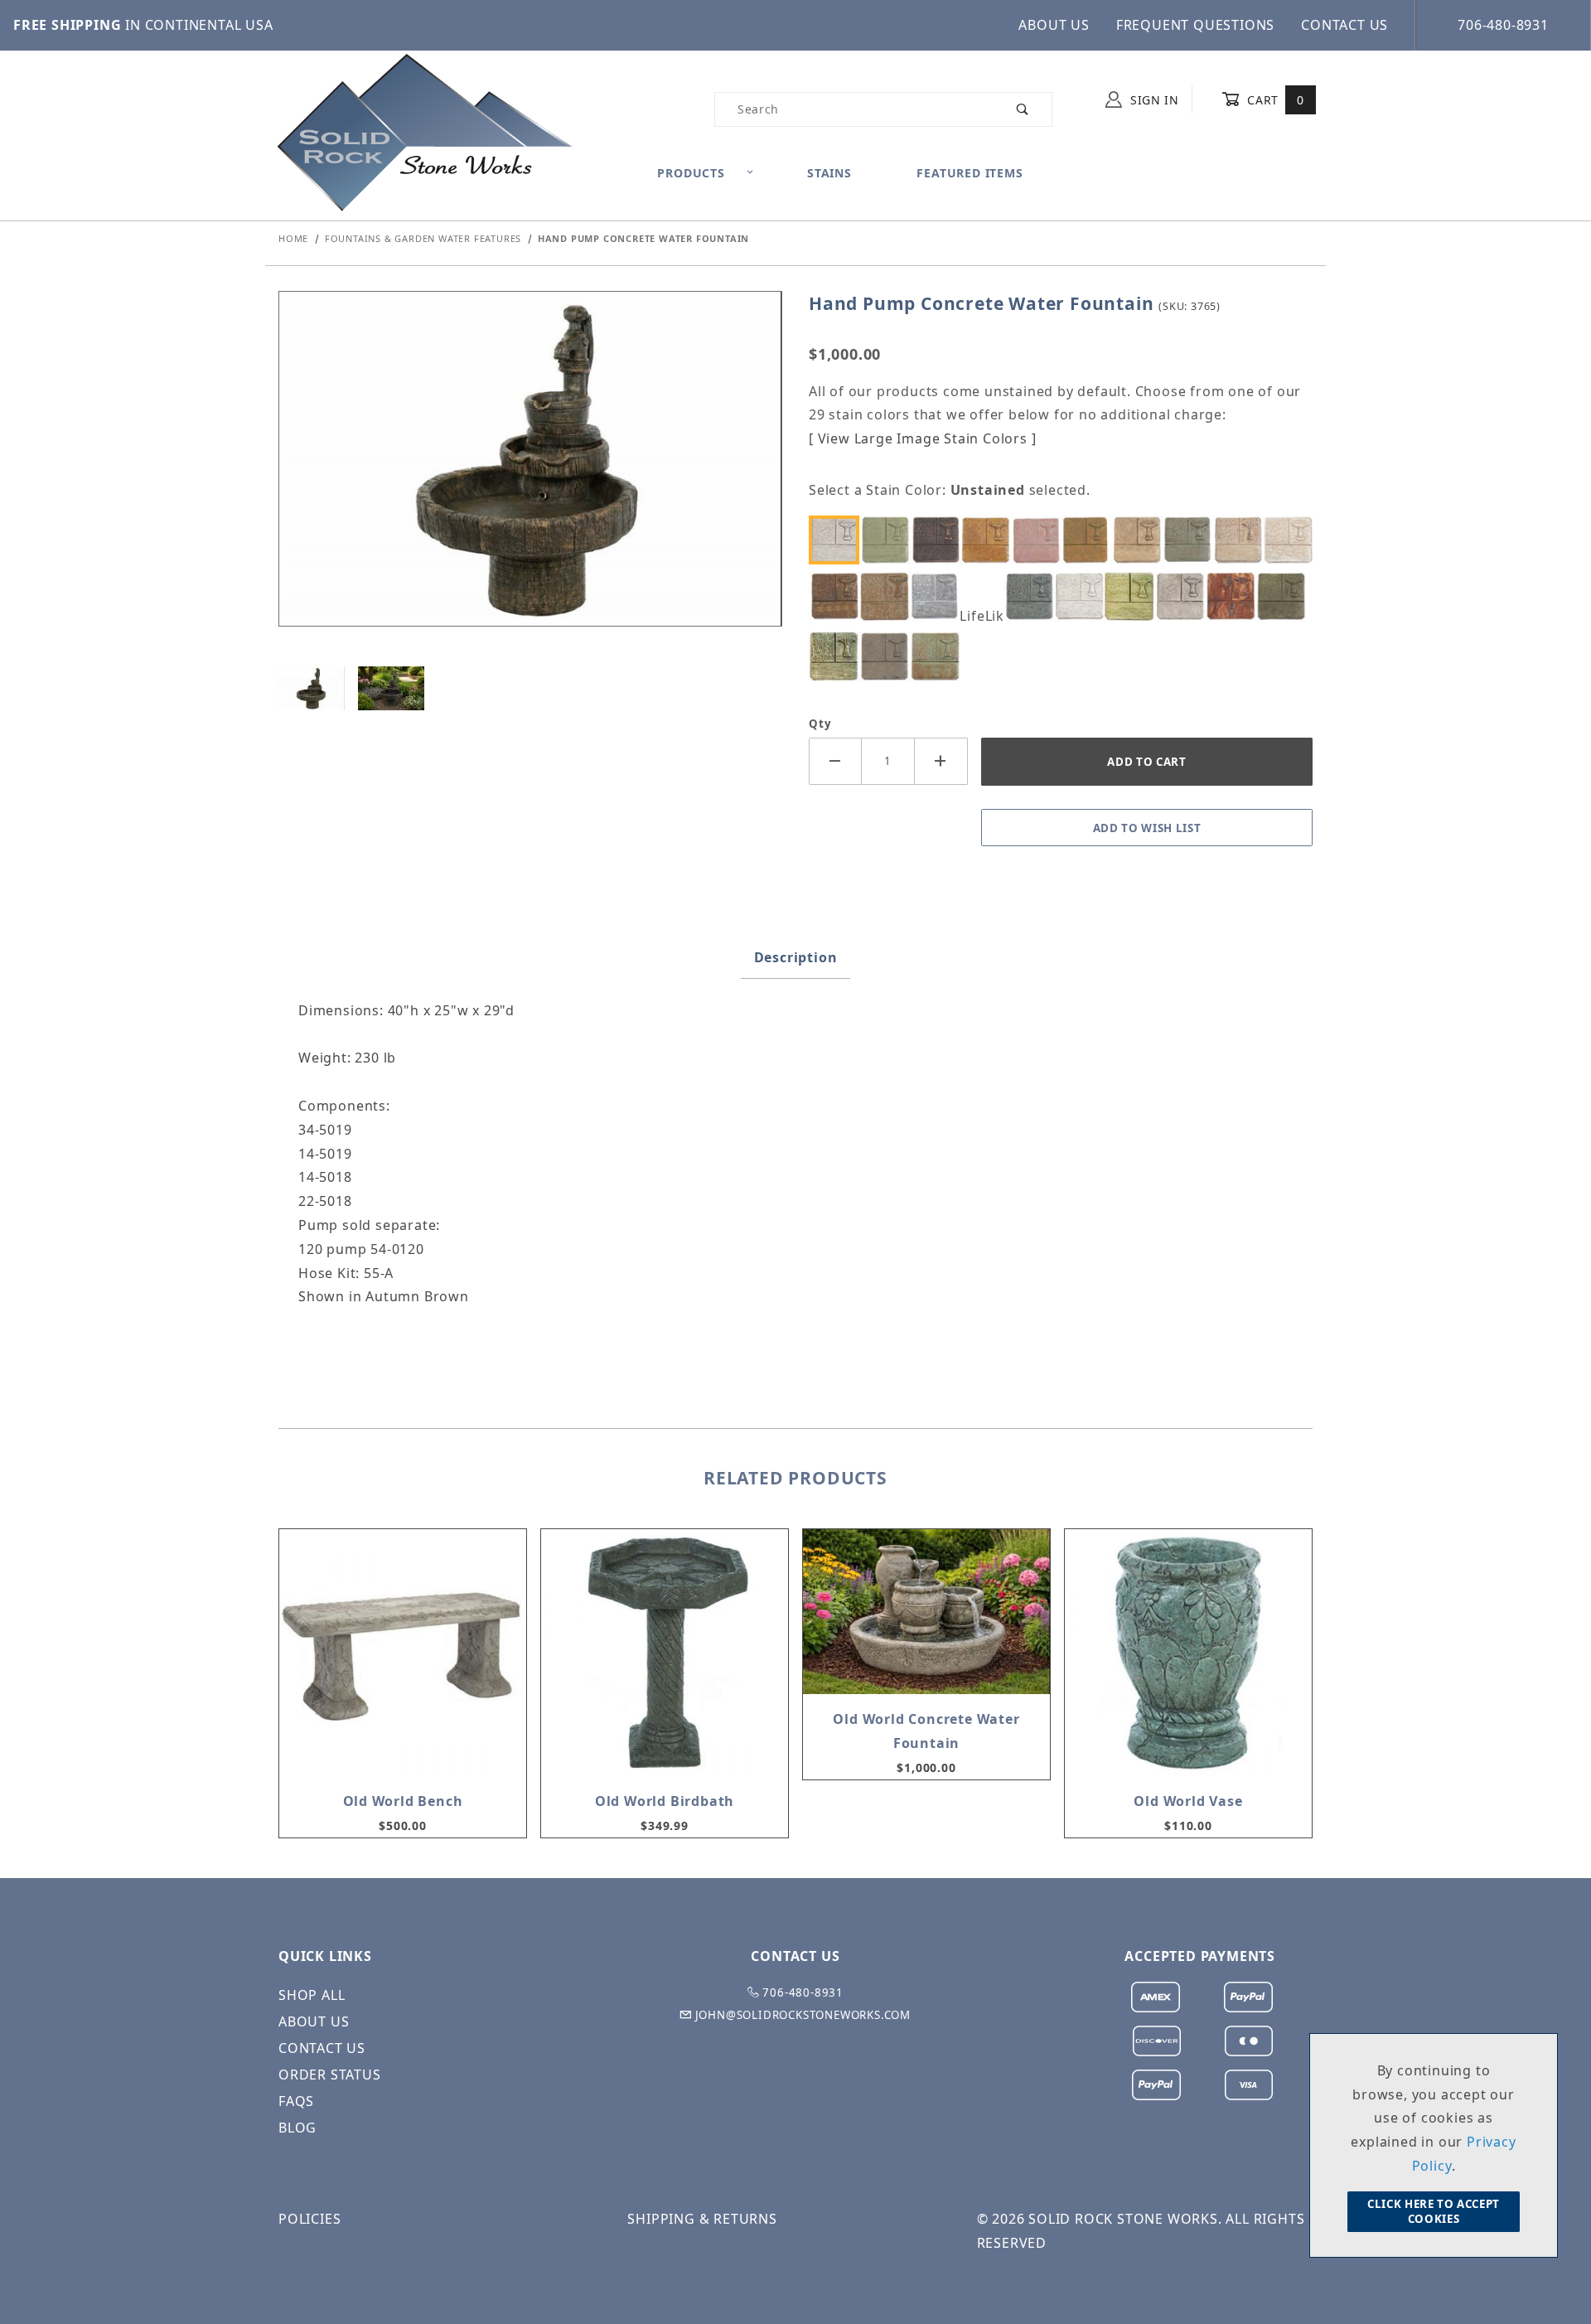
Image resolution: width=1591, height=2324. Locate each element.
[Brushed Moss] (1090, 540)
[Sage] (1285, 596)
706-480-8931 (1503, 25)
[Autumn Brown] (940, 540)
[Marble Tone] (1083, 596)
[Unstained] (839, 540)
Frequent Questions (1195, 25)
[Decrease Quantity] (835, 761)
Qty (820, 724)
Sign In (1153, 100)
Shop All (312, 1995)
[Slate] (889, 656)
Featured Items (970, 173)
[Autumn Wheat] (989, 540)
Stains (829, 173)
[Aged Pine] (889, 540)
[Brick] (1040, 540)
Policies (309, 2219)
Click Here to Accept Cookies (1434, 2211)
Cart (1274, 100)
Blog (297, 2128)
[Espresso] (839, 596)
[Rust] (1235, 596)
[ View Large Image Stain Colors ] (922, 438)
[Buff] (1141, 540)
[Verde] (940, 656)
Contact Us (1344, 25)
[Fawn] (889, 596)
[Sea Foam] (839, 656)
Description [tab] (796, 957)
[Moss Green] (1134, 596)
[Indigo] (1033, 596)
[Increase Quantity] (941, 761)
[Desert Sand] (1292, 540)
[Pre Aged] (1184, 596)
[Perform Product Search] (1023, 109)
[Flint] (940, 596)
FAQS (296, 2101)
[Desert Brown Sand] (1242, 540)
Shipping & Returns (702, 2219)
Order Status (330, 2075)
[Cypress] (1192, 540)
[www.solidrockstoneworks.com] (423, 131)
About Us (1054, 25)
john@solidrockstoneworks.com (801, 2015)
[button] (312, 688)
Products (691, 173)
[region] (530, 688)
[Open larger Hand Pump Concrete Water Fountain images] (530, 471)
